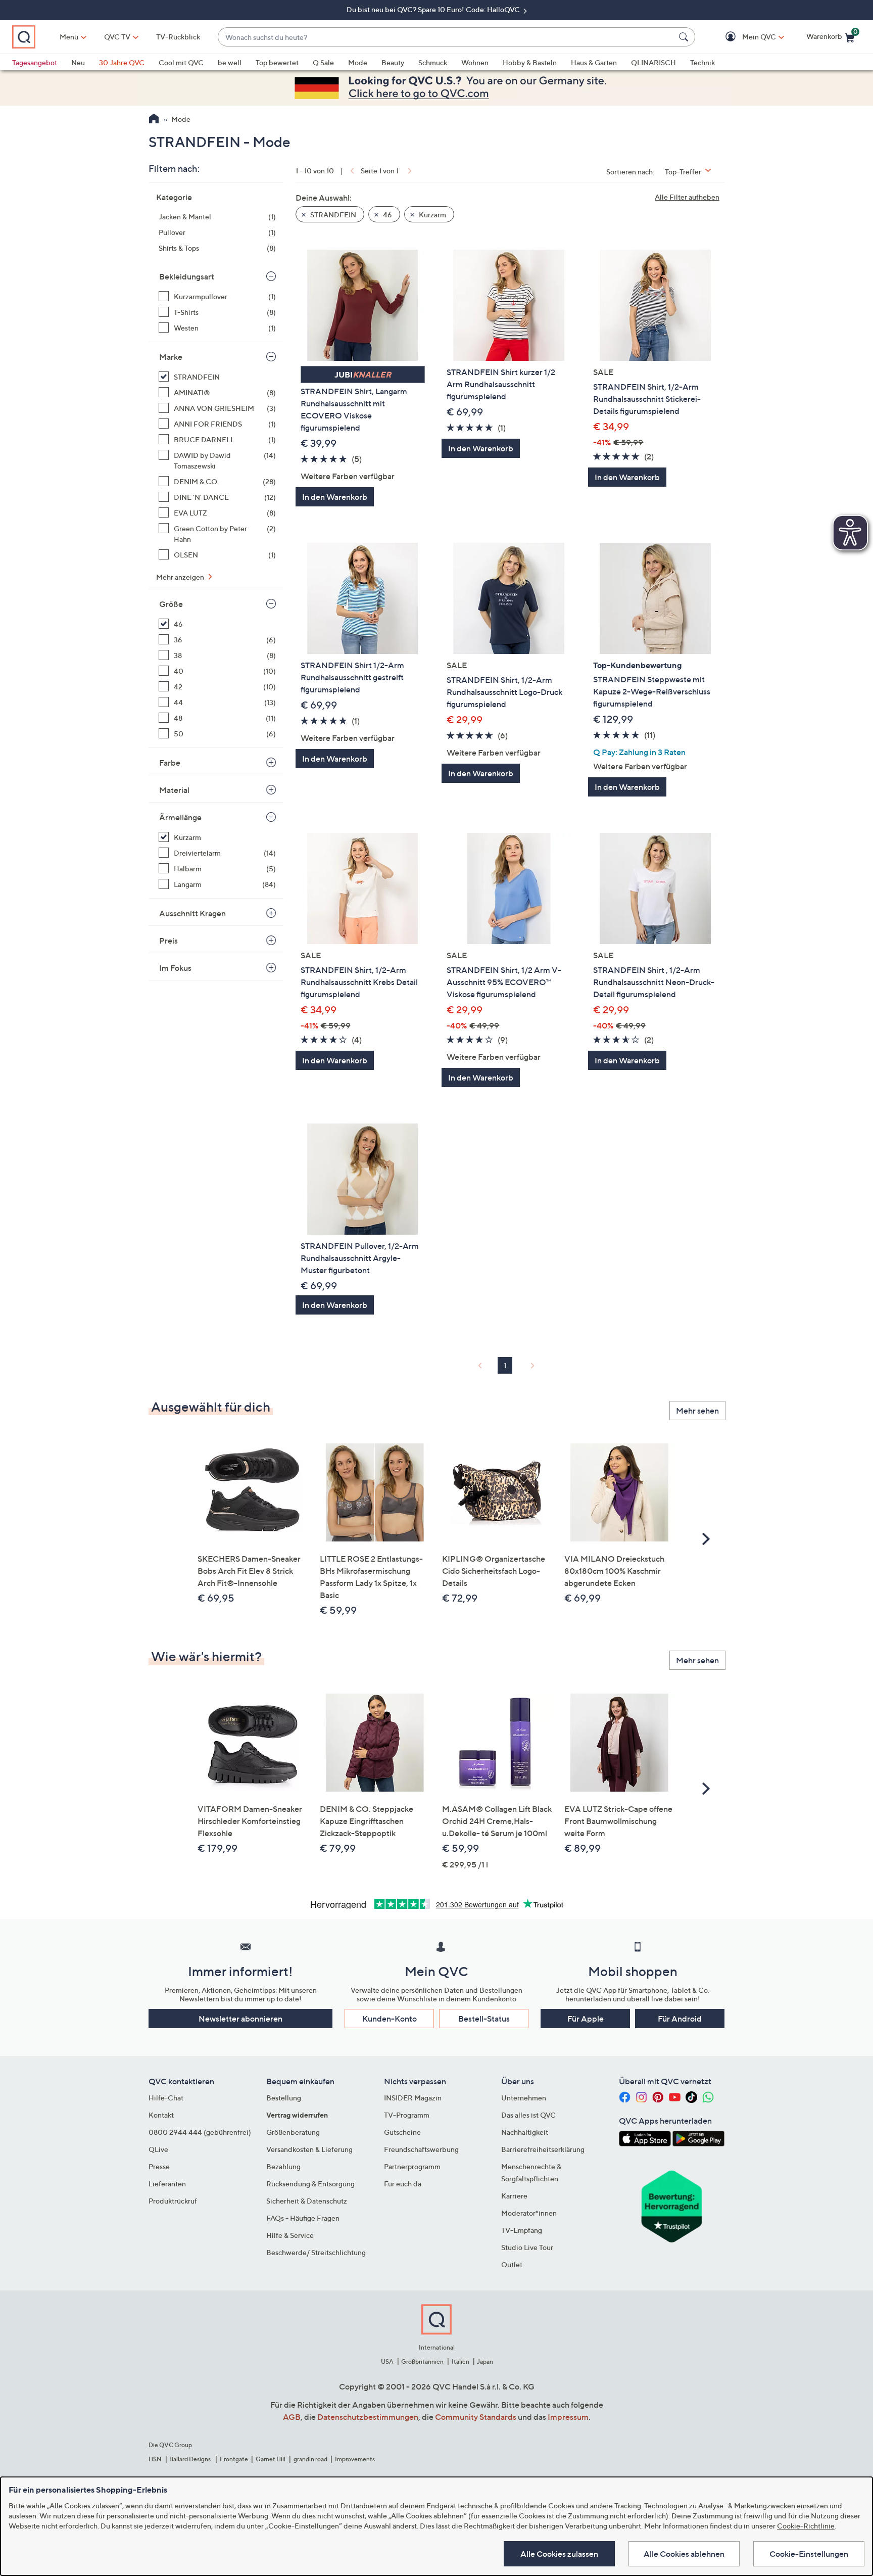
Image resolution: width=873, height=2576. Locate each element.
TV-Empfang (522, 2230)
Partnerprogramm (412, 2166)
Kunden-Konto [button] (390, 2019)
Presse (159, 2166)
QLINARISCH (653, 62)
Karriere (514, 2196)
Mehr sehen (697, 1411)
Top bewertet (277, 62)
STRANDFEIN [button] (332, 215)
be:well (230, 62)
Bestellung (284, 2098)
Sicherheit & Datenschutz (307, 2201)
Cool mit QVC (181, 62)
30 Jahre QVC (122, 62)
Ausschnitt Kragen (192, 913)
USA (387, 2361)
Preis (168, 941)
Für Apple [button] (586, 2019)
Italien (460, 2361)
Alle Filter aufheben (687, 197)
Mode (358, 62)
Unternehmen (524, 2098)
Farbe (170, 763)
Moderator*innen (529, 2213)
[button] (744, 37)
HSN (155, 2459)
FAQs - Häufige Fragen (303, 2218)
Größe (171, 604)
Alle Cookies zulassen (559, 2554)
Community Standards (476, 2417)
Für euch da (403, 2184)
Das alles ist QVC (528, 2115)
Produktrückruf (173, 2201)
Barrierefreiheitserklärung (543, 2149)
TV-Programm (407, 2115)
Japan (485, 2361)
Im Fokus (175, 968)
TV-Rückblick (178, 37)
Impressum (568, 2417)
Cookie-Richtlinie (806, 2526)
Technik (702, 62)
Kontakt (161, 2115)
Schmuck (433, 62)
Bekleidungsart (187, 276)
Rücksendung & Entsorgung (310, 2184)
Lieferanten (167, 2184)
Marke (171, 357)
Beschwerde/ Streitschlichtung (316, 2252)
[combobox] (446, 37)
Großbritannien (422, 2361)
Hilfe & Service (290, 2235)
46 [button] (387, 215)
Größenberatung (293, 2132)
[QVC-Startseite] (154, 120)
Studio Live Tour (527, 2247)
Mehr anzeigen (181, 577)
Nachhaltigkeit (525, 2132)
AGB (292, 2417)
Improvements (355, 2459)
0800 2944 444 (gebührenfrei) (200, 2132)
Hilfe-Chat (166, 2098)
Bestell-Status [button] (484, 2019)
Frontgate (234, 2459)
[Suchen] (685, 37)
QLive (158, 2149)
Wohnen (475, 62)
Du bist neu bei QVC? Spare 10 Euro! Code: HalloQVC (434, 9)
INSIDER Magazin (413, 2098)
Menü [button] (69, 37)
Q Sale (323, 62)
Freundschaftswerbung (421, 2149)
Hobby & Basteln (530, 62)
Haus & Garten (594, 62)
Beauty (393, 62)
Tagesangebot (35, 62)
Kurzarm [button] (432, 215)
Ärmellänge (180, 817)
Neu (78, 62)
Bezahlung (283, 2166)
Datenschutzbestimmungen (368, 2417)
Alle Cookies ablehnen (684, 2554)
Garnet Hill (271, 2459)
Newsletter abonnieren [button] (240, 2019)
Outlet (512, 2264)
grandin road (310, 2459)
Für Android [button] (680, 2019)
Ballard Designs (190, 2459)
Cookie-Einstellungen (809, 2554)
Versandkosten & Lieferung (309, 2149)
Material (174, 790)
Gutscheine (402, 2132)
